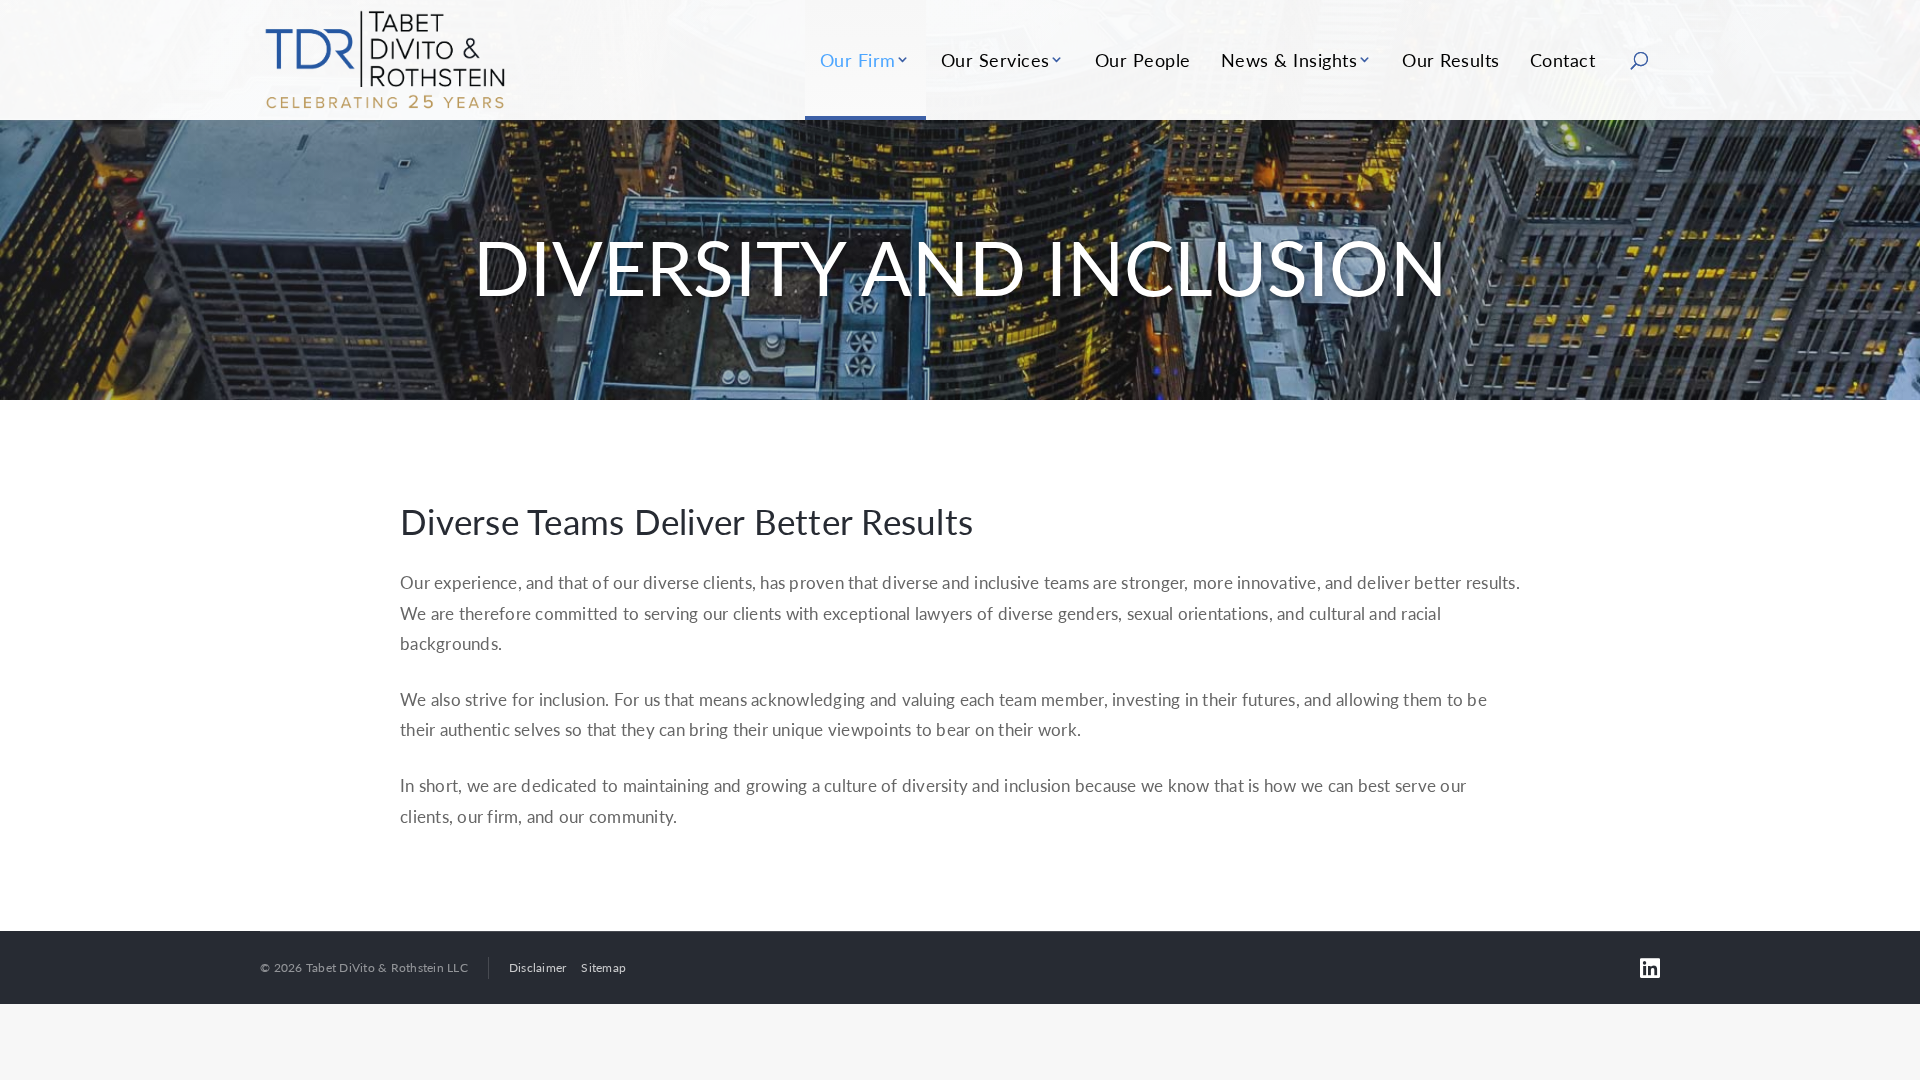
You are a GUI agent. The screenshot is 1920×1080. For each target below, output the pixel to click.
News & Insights (1289, 59)
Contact (1563, 59)
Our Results (1451, 59)
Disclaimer (538, 967)
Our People (1143, 59)
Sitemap (603, 967)
